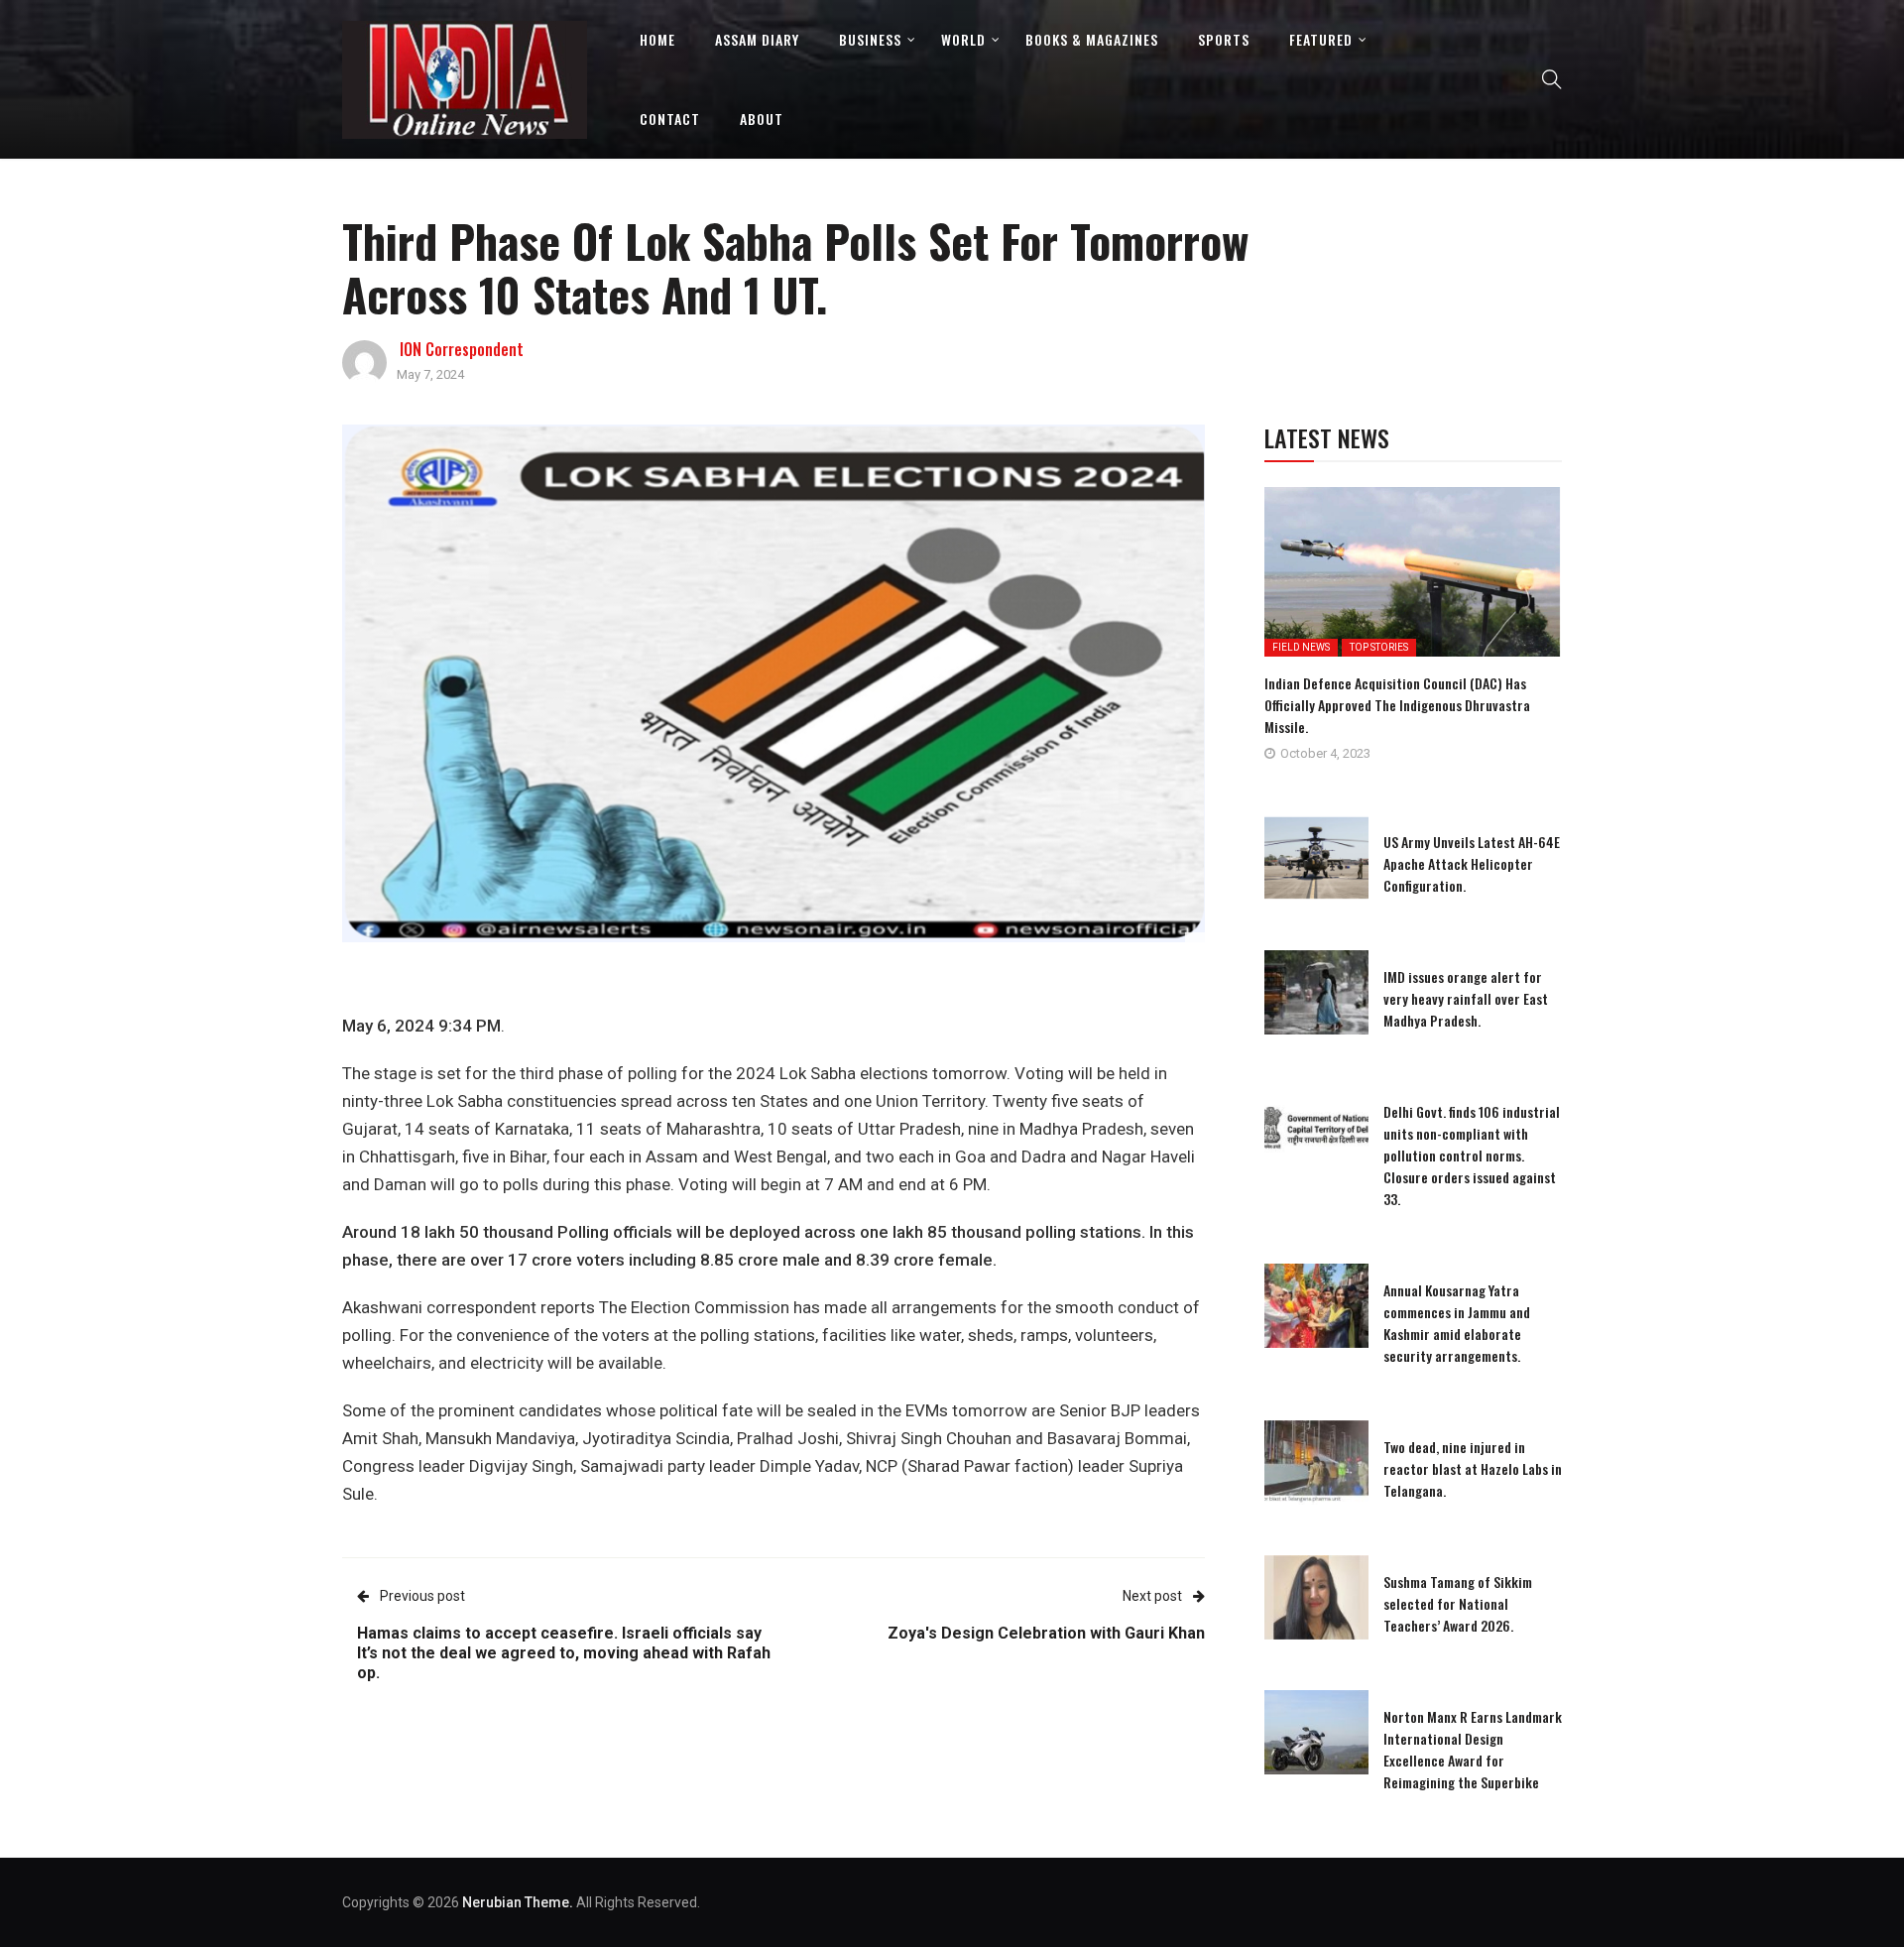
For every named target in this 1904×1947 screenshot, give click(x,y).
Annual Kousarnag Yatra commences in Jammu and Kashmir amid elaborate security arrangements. (1457, 1323)
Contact (670, 119)
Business (870, 39)
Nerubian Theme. (518, 1902)
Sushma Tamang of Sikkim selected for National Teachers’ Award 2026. (1458, 1603)
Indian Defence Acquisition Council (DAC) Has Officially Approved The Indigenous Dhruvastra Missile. (1397, 705)
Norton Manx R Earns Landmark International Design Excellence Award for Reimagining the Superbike (1473, 1749)
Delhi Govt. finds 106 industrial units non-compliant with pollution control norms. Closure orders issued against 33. (1472, 1155)
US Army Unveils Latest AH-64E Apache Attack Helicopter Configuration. (1472, 863)
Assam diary (757, 39)
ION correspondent (462, 349)
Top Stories (1379, 647)
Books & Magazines (1092, 39)
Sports (1224, 39)
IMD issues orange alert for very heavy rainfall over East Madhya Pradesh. (1466, 998)
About (762, 119)
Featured (1321, 39)
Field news (1301, 647)
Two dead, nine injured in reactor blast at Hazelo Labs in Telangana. (1473, 1468)
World (963, 39)
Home (657, 39)
